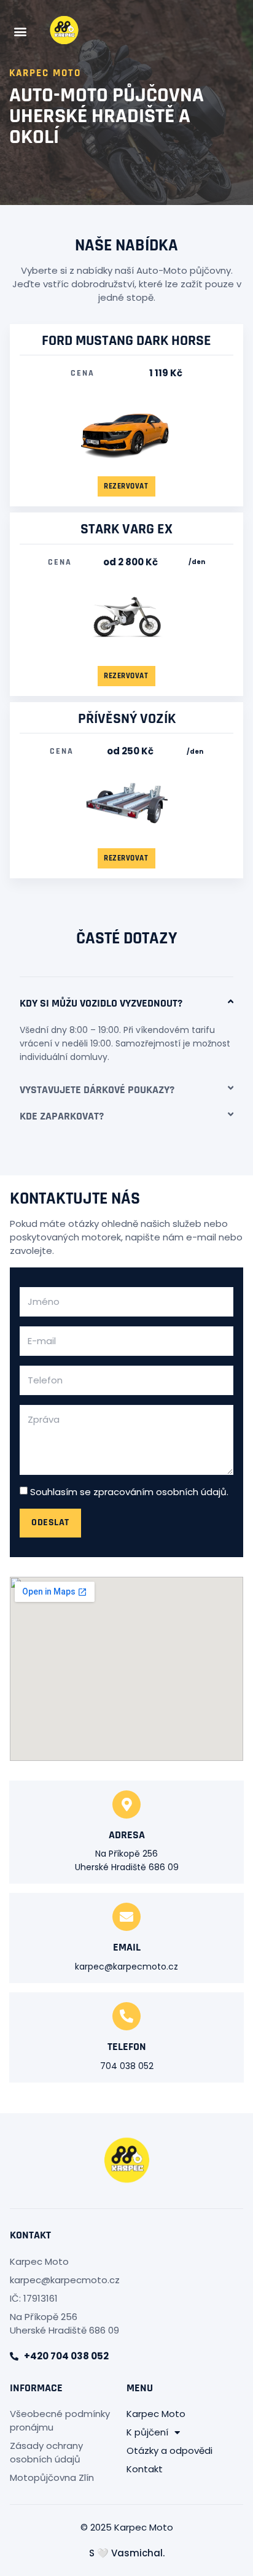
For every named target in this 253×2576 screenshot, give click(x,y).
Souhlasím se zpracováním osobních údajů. (129, 1492)
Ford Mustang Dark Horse (126, 341)
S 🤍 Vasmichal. (127, 2553)
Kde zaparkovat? (62, 1116)
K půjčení (147, 2432)
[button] (20, 32)
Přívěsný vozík (127, 719)
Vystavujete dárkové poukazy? (97, 1090)
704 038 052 (127, 2066)
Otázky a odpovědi (169, 2450)
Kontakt (145, 2469)
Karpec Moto (156, 2414)
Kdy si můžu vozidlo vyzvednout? (101, 1003)
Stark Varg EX (126, 529)
